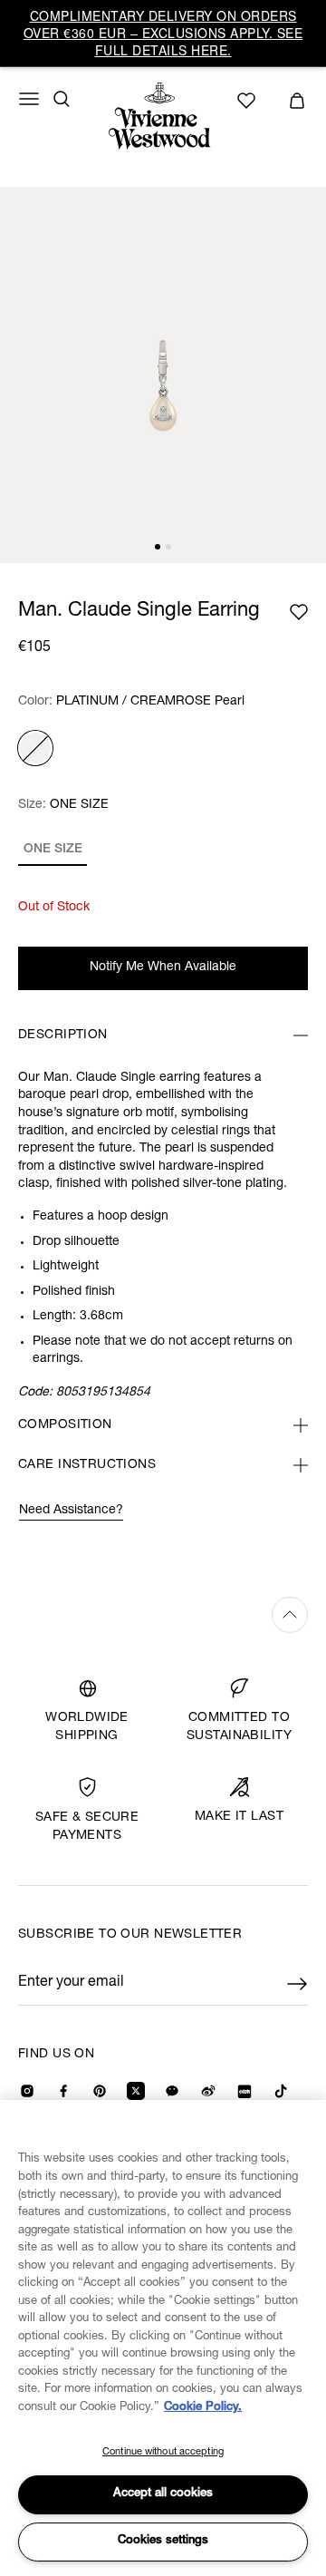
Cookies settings (163, 2541)
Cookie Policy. (203, 2408)
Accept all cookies (163, 2494)
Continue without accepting (163, 2452)
